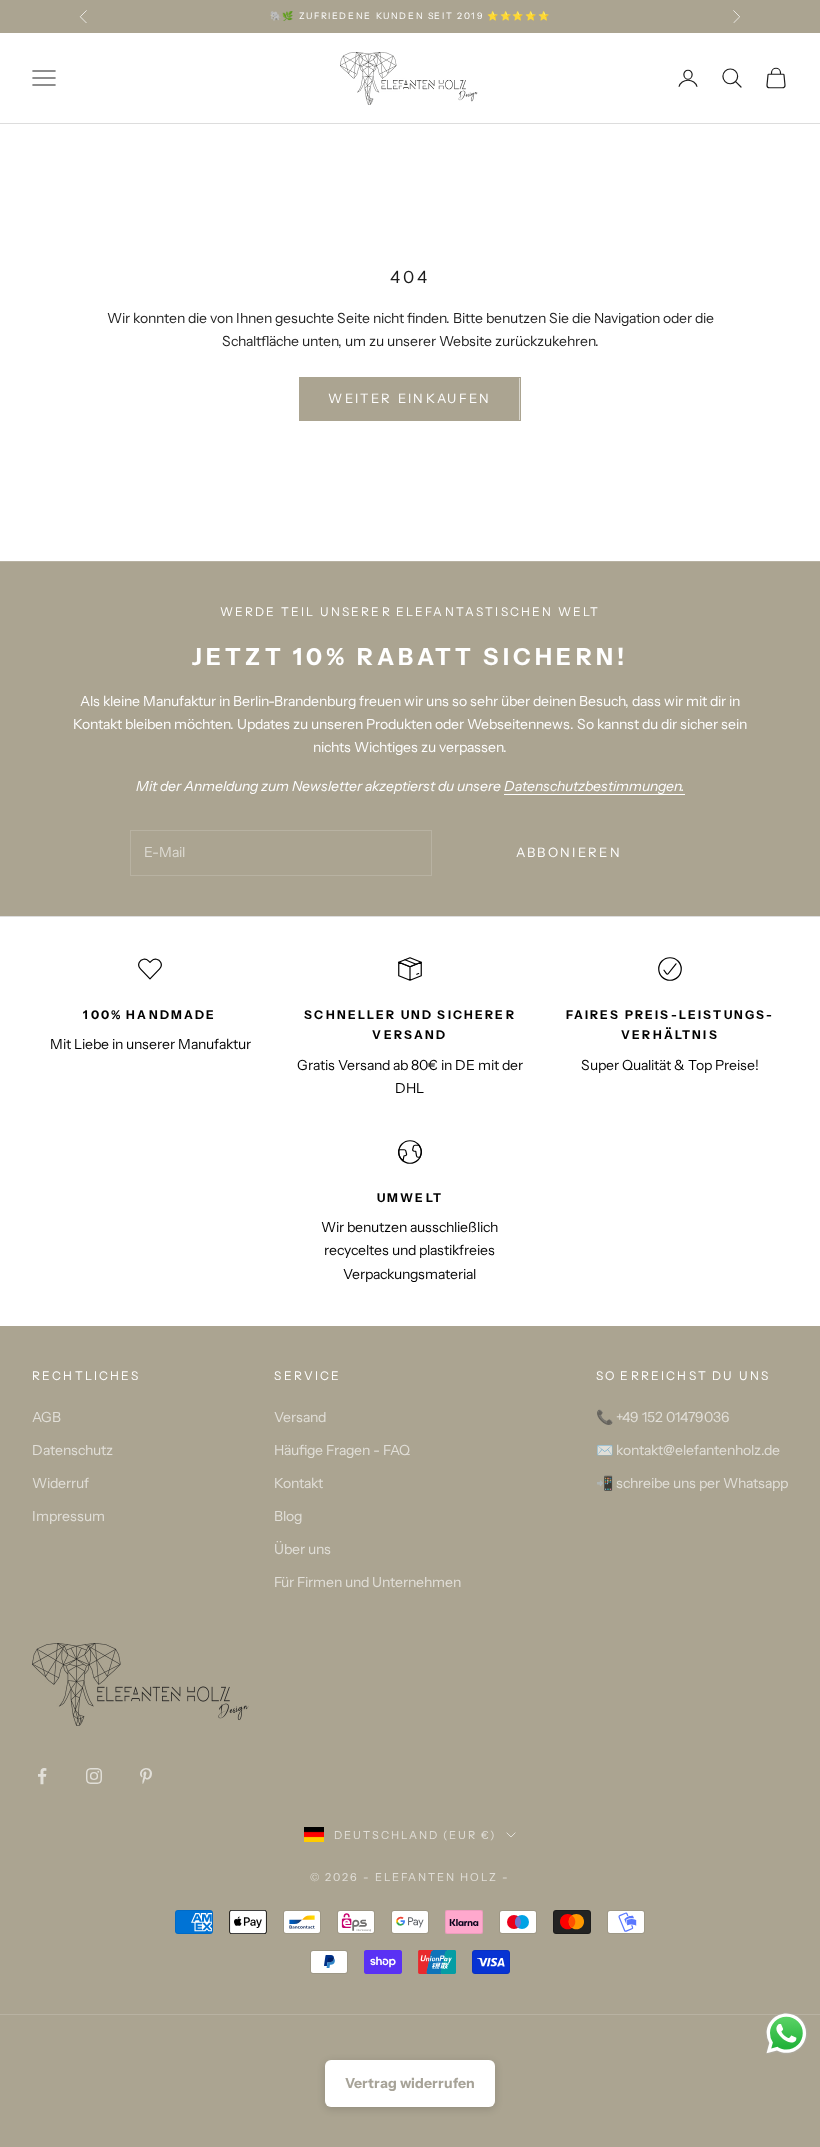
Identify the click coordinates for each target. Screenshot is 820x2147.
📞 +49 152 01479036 (662, 1417)
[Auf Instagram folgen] (94, 1776)
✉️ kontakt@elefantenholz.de (688, 1450)
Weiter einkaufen (409, 398)
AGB (46, 1417)
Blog (288, 1516)
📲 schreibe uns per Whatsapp (692, 1483)
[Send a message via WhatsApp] (786, 2033)
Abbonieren (569, 852)
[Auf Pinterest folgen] (146, 1776)
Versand (300, 1417)
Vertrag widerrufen (410, 2083)
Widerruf (60, 1483)
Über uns (302, 1549)
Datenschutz (72, 1450)
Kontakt (298, 1483)
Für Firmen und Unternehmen (367, 1582)
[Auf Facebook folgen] (42, 1776)
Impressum (68, 1516)
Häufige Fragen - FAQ (342, 1450)
